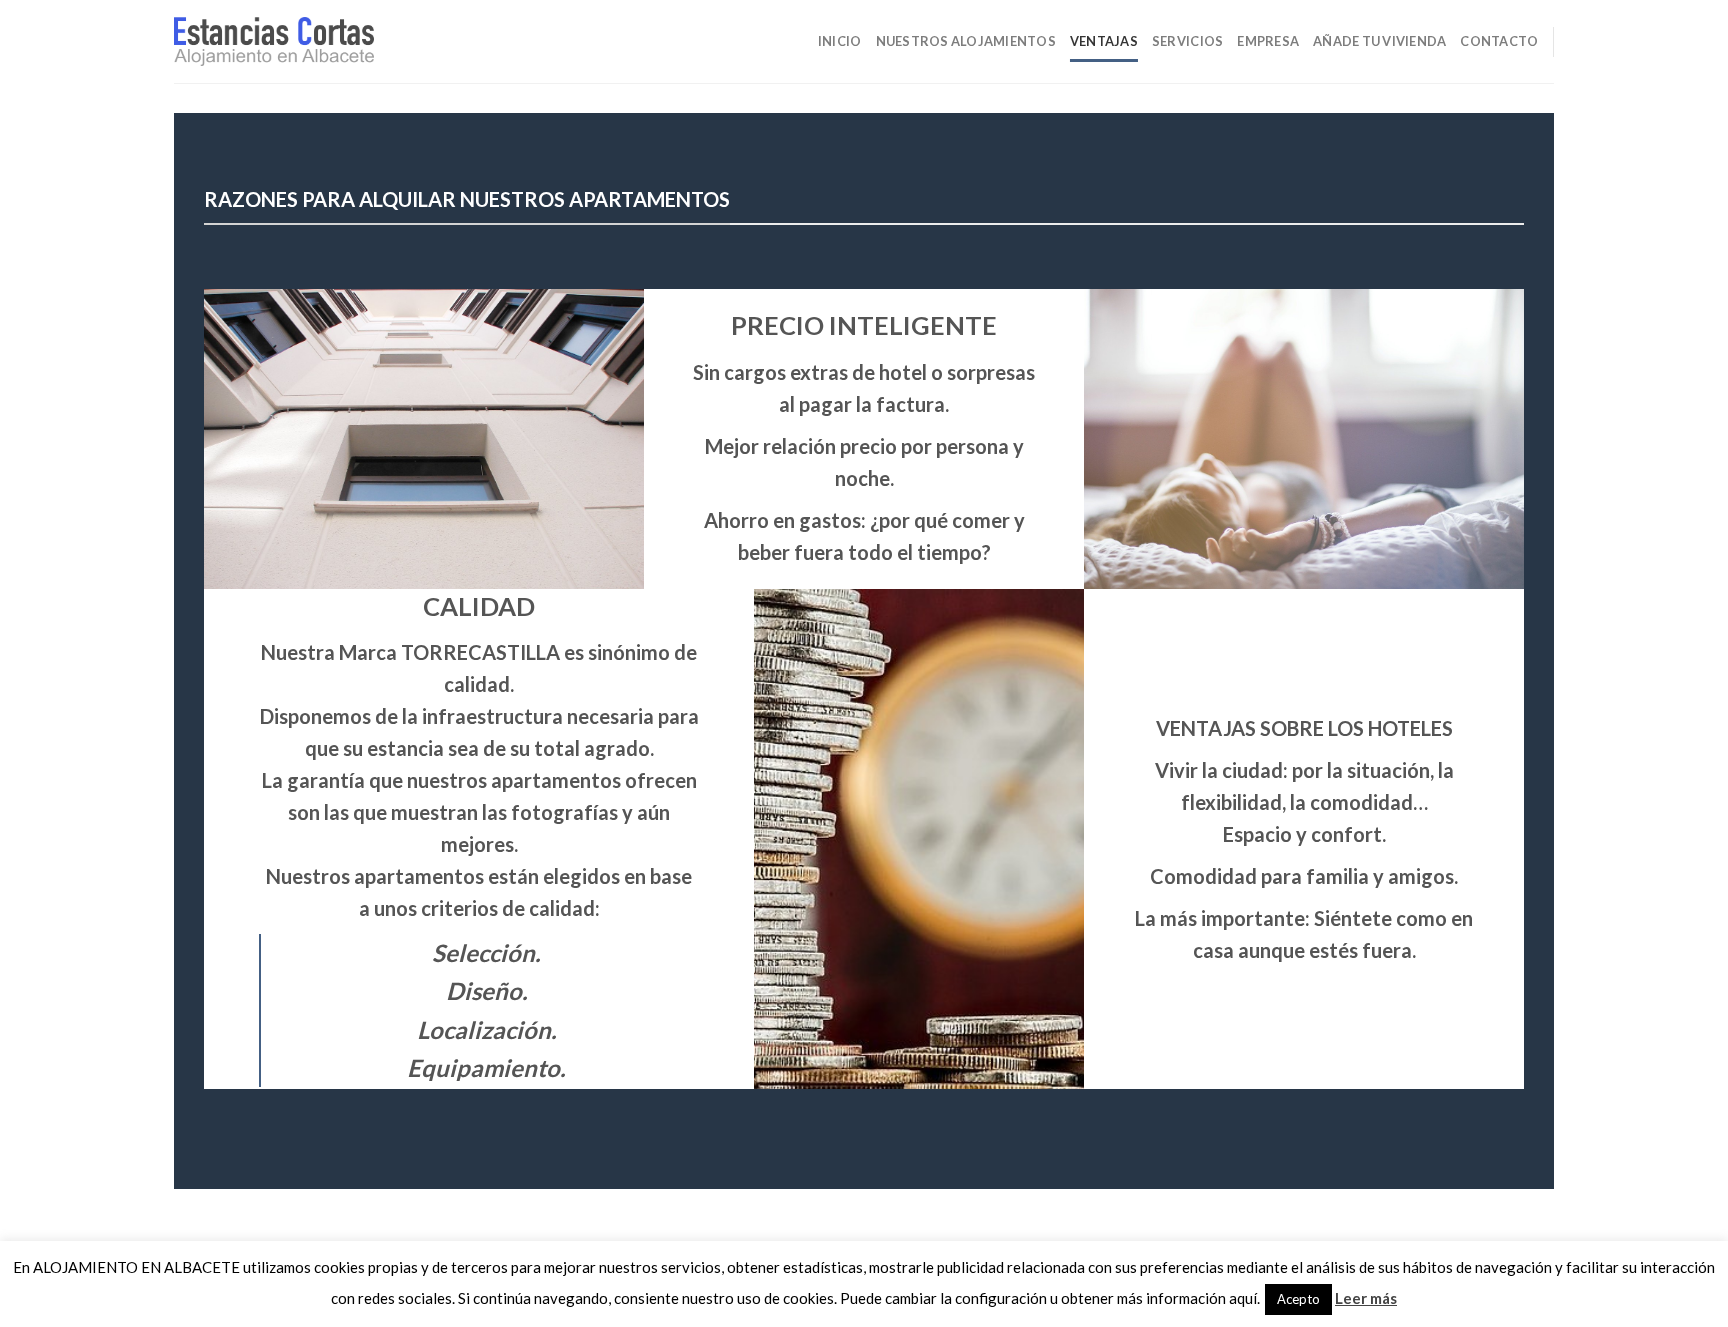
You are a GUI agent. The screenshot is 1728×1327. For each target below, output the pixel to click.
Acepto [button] (1298, 1299)
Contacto (1499, 41)
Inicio (840, 41)
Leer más (1366, 1298)
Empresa (1268, 41)
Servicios (1187, 41)
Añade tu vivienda (1379, 41)
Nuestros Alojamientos (966, 41)
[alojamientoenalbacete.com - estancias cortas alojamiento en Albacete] (274, 42)
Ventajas (1104, 41)
